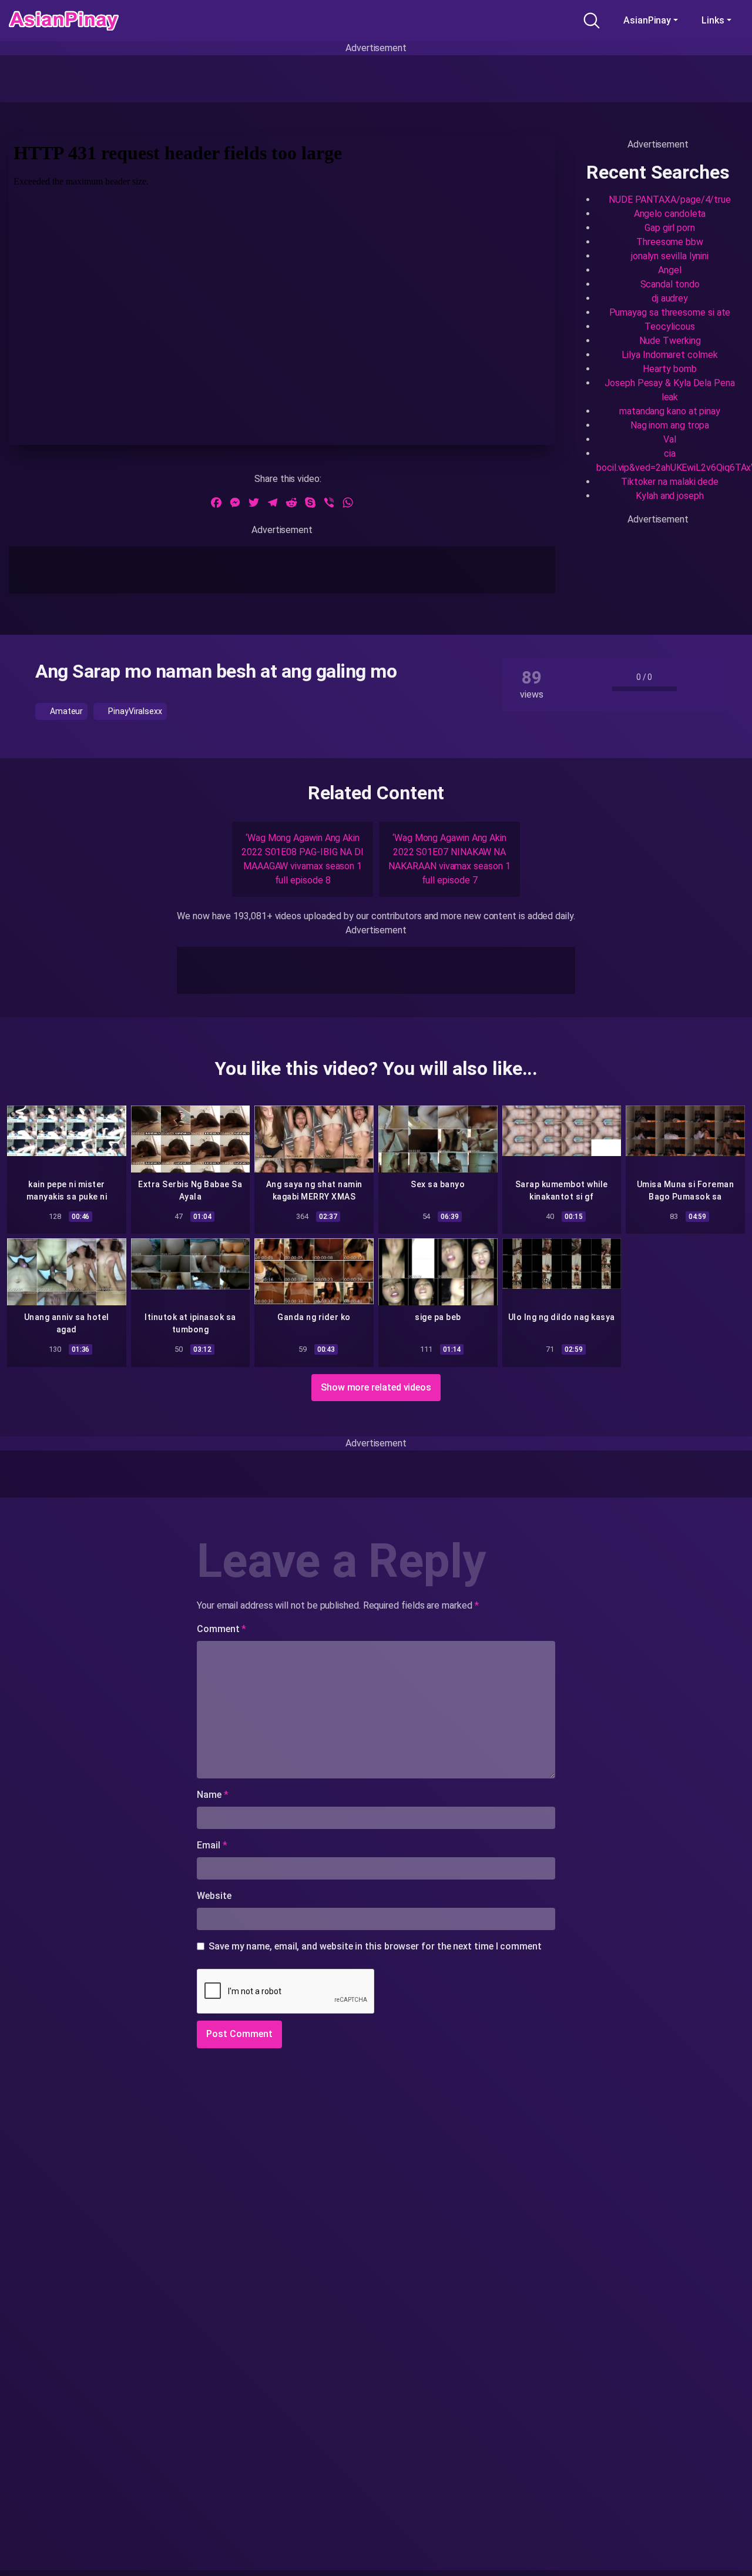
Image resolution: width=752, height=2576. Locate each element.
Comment (221, 1629)
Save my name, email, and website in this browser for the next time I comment (375, 1946)
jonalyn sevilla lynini (670, 256)
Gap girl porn (670, 228)
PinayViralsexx (134, 711)
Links (713, 20)
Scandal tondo (670, 284)
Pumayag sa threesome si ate (670, 312)
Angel (670, 270)
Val (670, 439)
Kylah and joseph (670, 496)
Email (212, 1845)
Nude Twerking (670, 341)
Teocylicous (669, 326)
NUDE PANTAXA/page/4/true (670, 200)
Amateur (66, 711)
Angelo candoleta (670, 214)
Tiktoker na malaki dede (670, 482)
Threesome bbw (670, 242)
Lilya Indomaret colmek (669, 355)
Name (213, 1795)
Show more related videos (376, 1387)
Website (214, 1896)
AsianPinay (647, 20)
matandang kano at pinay (670, 411)
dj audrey (670, 298)
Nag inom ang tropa (670, 425)
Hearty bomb (669, 369)
